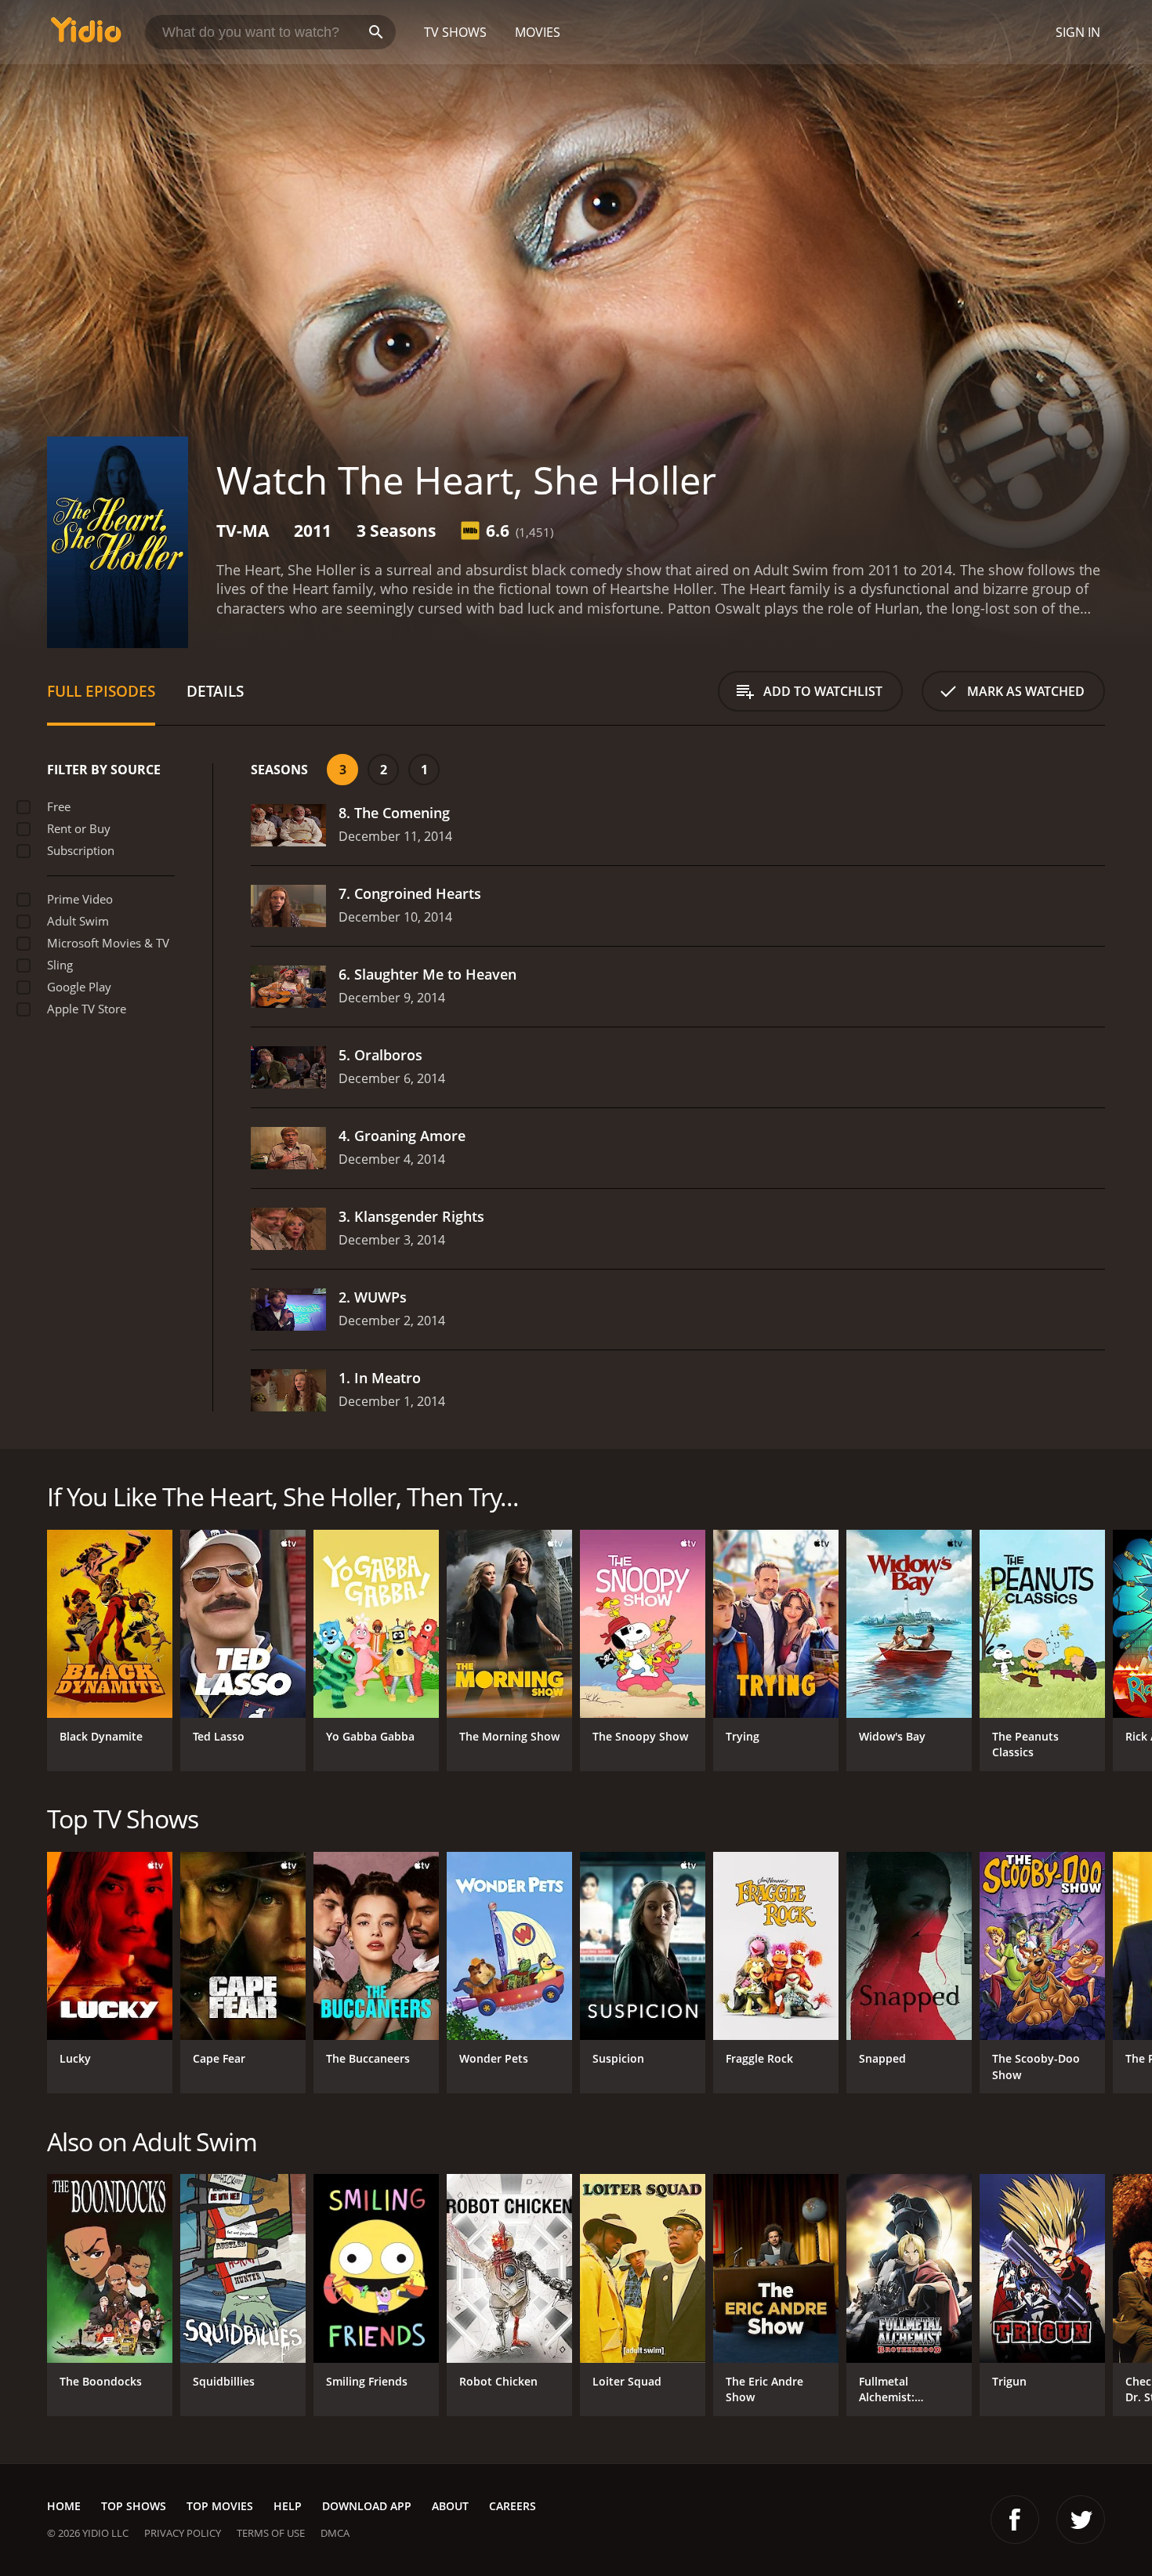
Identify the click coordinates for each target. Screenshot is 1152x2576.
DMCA (335, 2533)
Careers (513, 2506)
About (450, 2506)
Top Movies (220, 2506)
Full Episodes (101, 691)
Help (288, 2506)
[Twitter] (1081, 2520)
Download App (367, 2506)
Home (64, 2506)
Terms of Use (271, 2533)
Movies (538, 32)
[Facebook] (1015, 2520)
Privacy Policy (183, 2533)
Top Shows (134, 2506)
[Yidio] (86, 35)
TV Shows (455, 32)
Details (215, 691)
